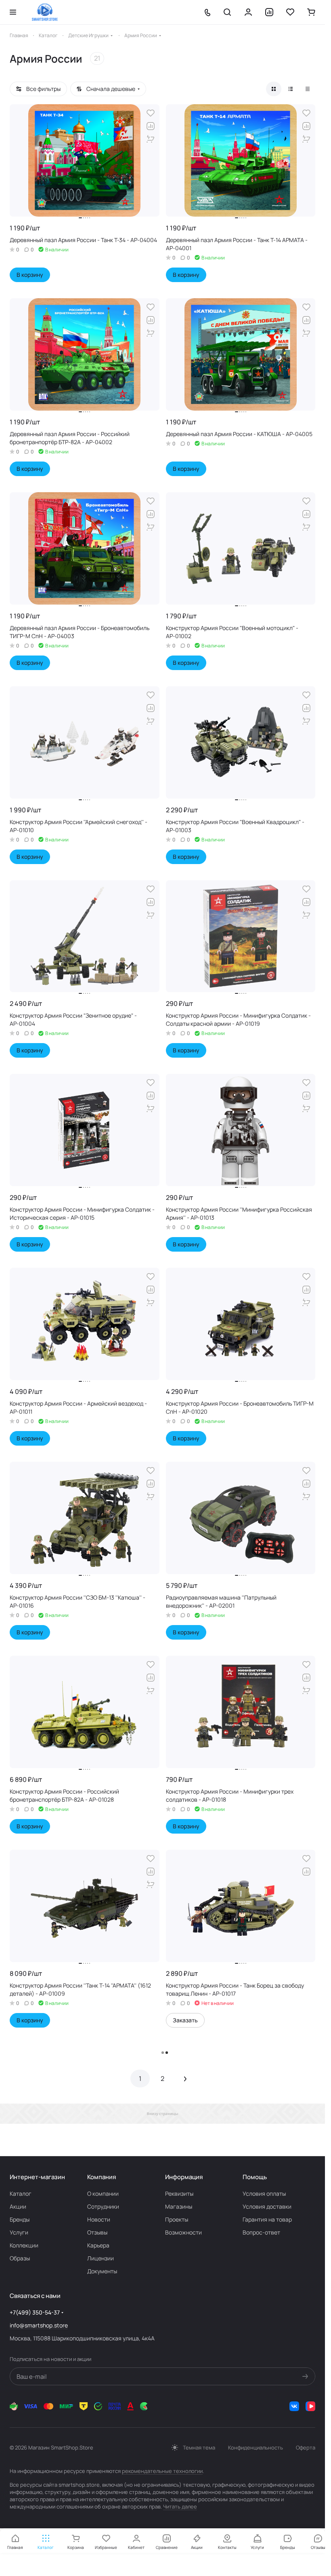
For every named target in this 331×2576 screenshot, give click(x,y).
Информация (184, 2177)
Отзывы (97, 2232)
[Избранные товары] (290, 12)
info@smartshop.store (39, 2325)
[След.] (185, 2079)
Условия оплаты (264, 2193)
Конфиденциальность (256, 2447)
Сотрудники (103, 2206)
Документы (102, 2271)
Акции (18, 2206)
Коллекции (24, 2245)
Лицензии (101, 2258)
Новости (99, 2219)
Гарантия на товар (267, 2219)
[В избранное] (151, 113)
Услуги (19, 2232)
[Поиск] (227, 12)
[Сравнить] (151, 126)
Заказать (185, 2020)
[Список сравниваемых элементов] (269, 12)
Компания (102, 2177)
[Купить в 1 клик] (151, 139)
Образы (20, 2258)
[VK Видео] (310, 2406)
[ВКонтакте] (294, 2406)
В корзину (30, 275)
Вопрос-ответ (261, 2232)
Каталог (21, 2193)
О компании (103, 2193)
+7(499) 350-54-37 (35, 2312)
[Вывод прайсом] (308, 89)
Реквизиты (179, 2193)
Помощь (255, 2177)
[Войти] (248, 12)
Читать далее (180, 2506)
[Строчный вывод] (291, 89)
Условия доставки (267, 2206)
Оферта (306, 2447)
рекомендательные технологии (162, 2471)
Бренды (20, 2219)
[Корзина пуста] (311, 12)
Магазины (179, 2206)
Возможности (183, 2232)
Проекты (177, 2219)
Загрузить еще (162, 2052)
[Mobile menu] (13, 12)
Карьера (98, 2245)
